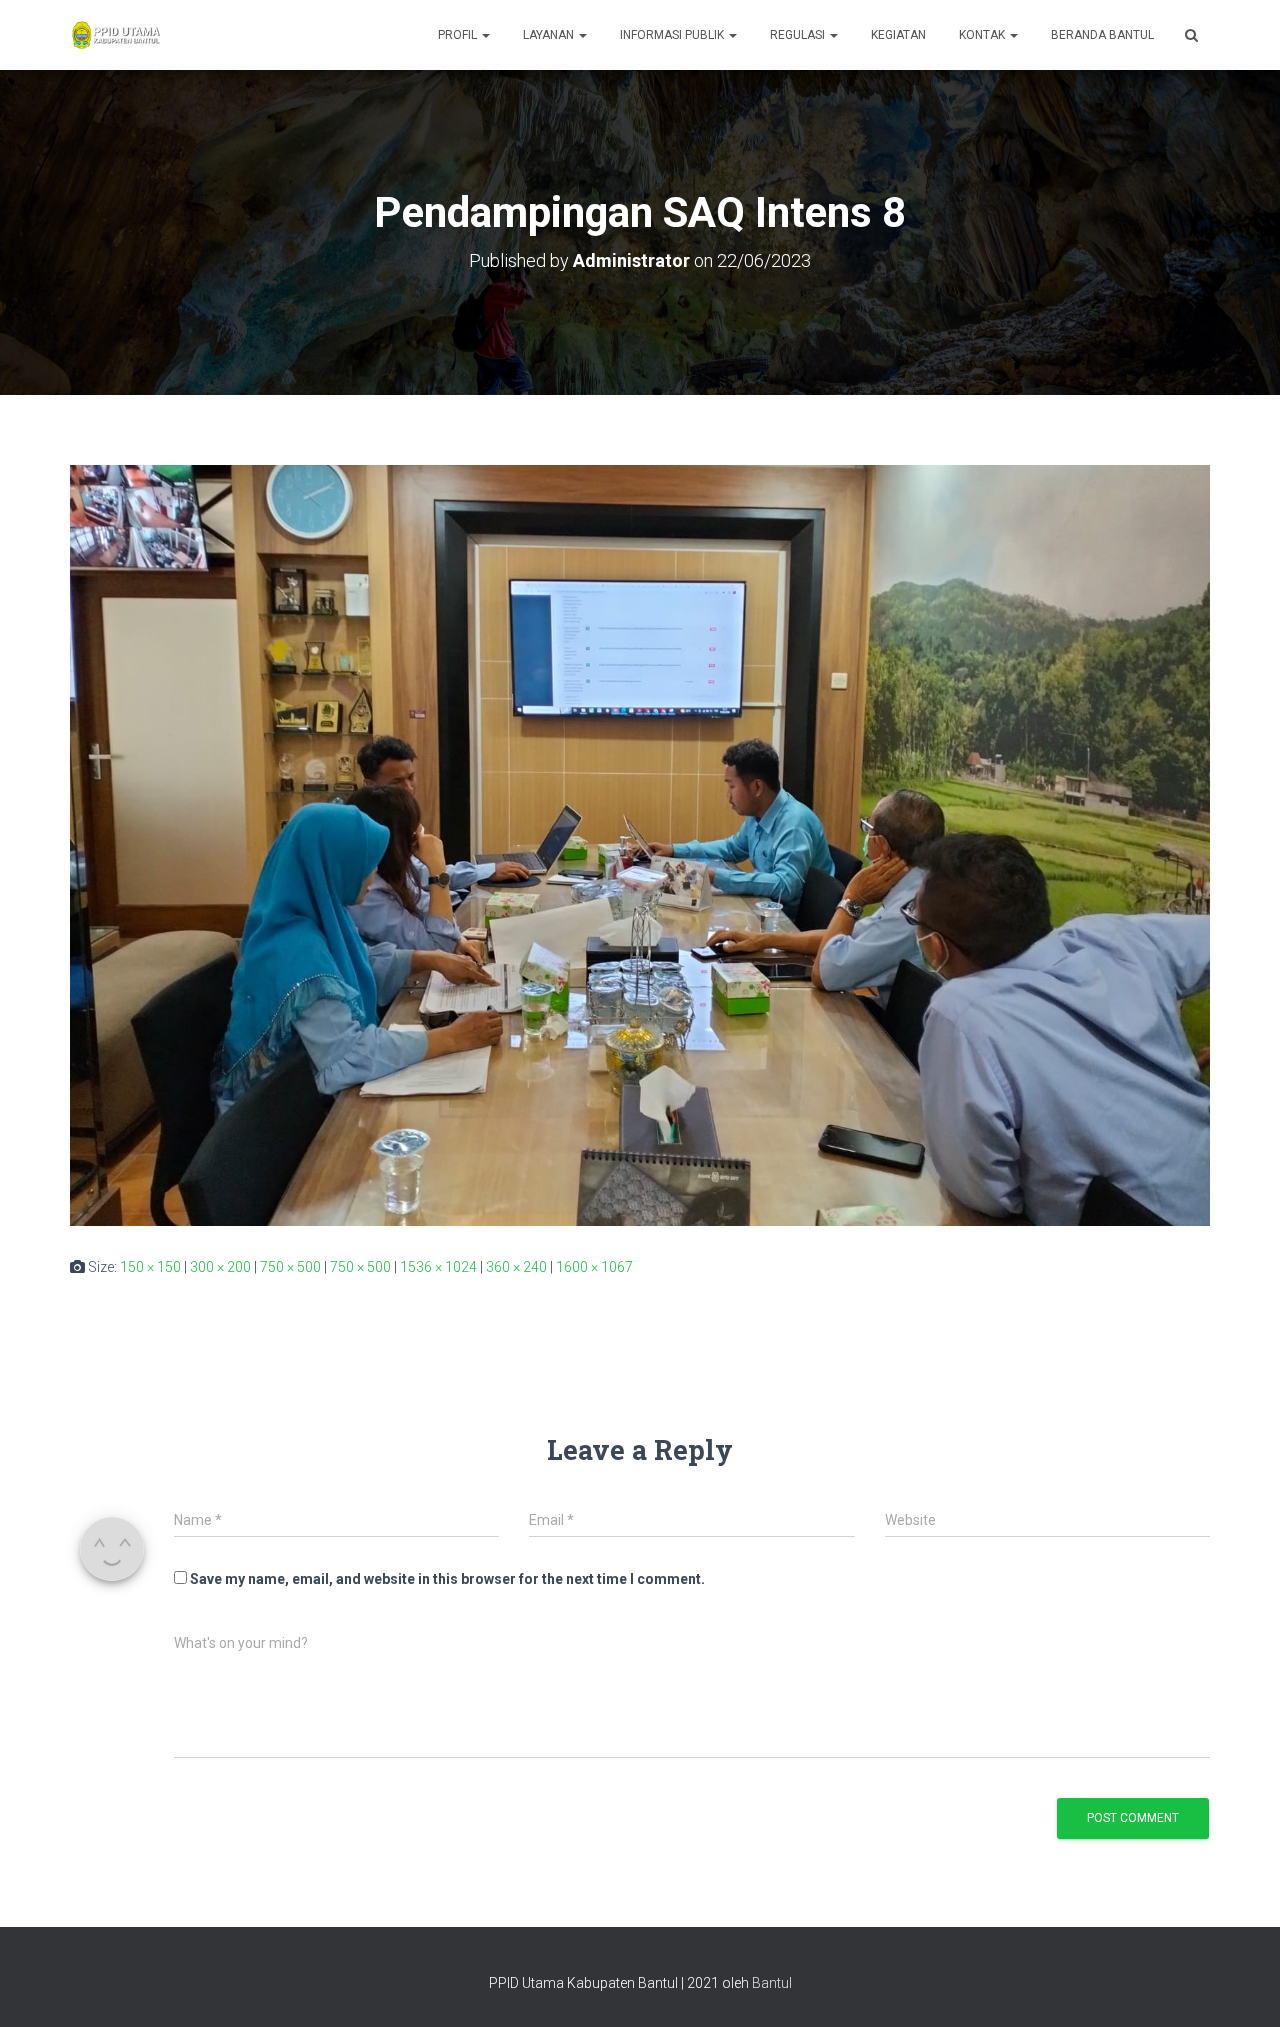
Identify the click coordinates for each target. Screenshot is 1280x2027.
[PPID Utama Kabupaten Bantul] (115, 35)
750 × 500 (290, 1267)
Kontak (983, 35)
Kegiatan (898, 35)
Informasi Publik (673, 35)
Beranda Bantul (1102, 35)
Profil (459, 35)
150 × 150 (150, 1267)
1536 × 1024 (438, 1267)
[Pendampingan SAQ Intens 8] (640, 844)
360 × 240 (516, 1267)
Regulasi (799, 35)
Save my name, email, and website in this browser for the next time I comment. (447, 1579)
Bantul (772, 1983)
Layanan (550, 35)
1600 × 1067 (594, 1267)
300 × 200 (220, 1267)
